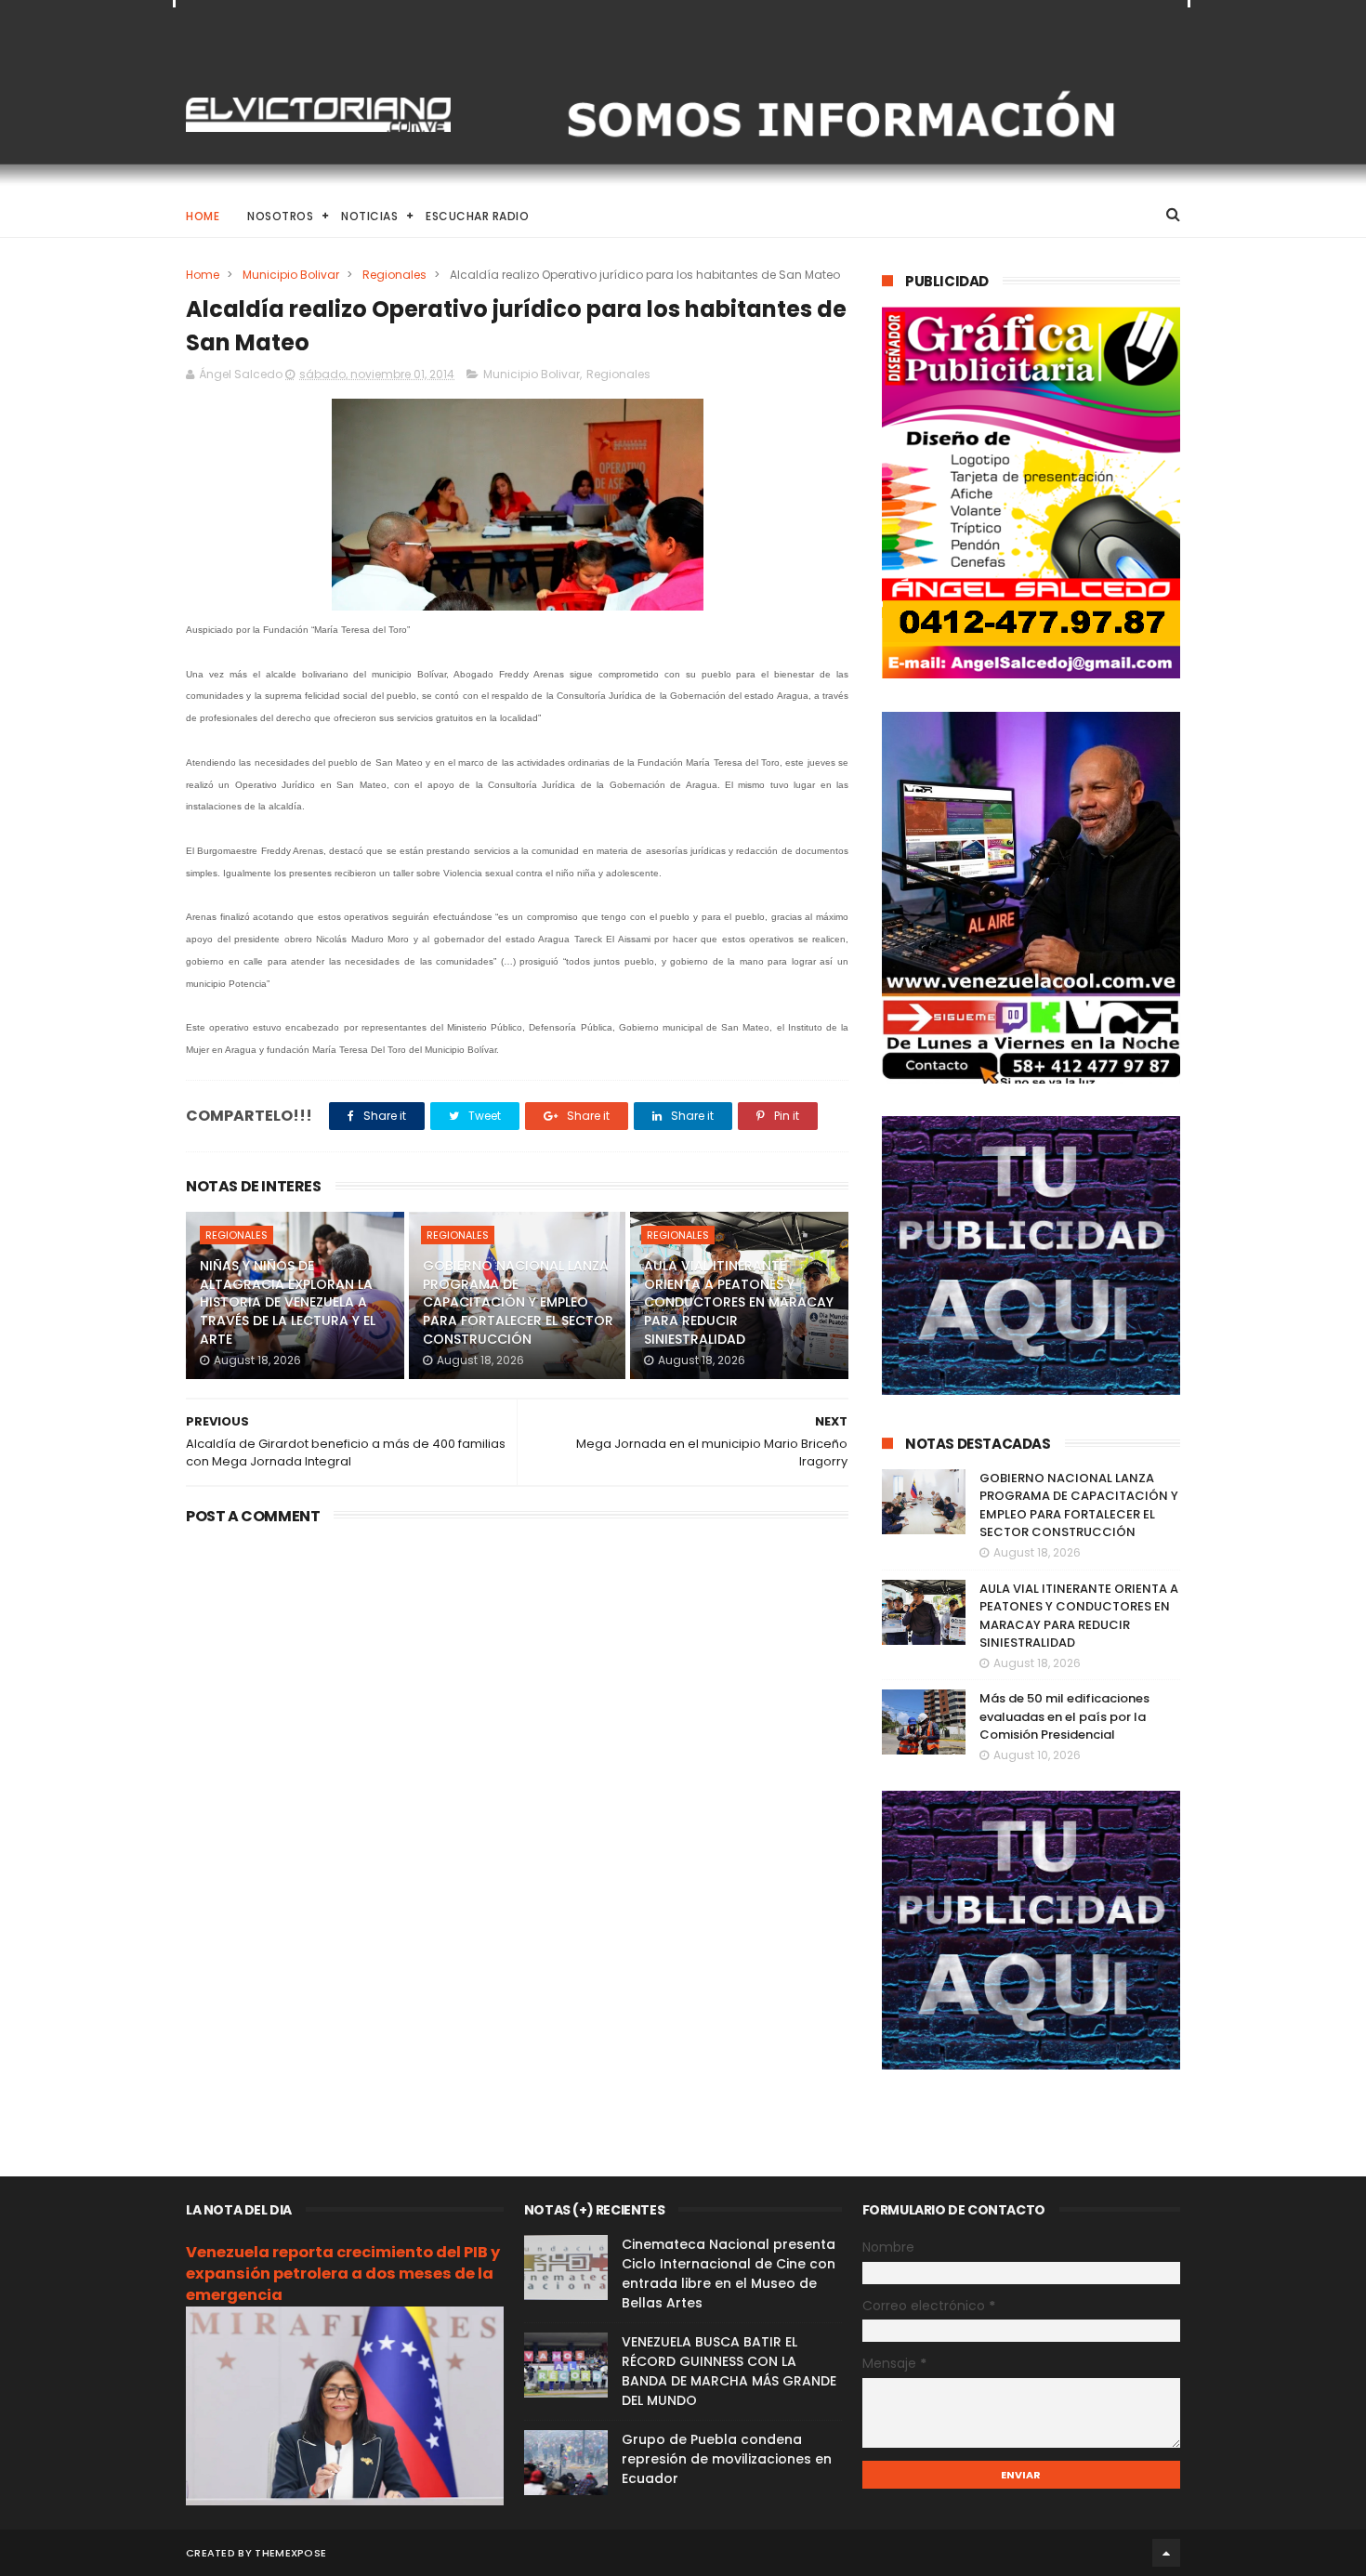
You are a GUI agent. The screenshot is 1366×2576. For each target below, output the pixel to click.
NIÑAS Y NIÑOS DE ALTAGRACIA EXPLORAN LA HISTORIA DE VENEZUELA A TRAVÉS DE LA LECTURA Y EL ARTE (288, 1302)
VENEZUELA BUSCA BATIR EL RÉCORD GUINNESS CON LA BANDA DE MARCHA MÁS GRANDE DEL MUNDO (729, 2371)
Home (203, 216)
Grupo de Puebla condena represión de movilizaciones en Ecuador (727, 2459)
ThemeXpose (290, 2553)
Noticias (369, 216)
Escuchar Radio (477, 216)
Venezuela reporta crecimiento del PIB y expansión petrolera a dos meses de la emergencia (343, 2274)
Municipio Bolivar (291, 275)
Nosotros (280, 216)
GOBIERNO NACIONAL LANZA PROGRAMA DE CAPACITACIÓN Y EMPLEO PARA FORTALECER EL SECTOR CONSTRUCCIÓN (518, 1302)
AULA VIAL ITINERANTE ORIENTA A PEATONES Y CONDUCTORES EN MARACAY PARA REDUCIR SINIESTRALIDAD (739, 1302)
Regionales (394, 275)
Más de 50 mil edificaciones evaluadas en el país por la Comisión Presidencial (1064, 1716)
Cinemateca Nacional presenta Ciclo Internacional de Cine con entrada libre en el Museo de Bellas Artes (729, 2274)
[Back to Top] (1166, 2553)
